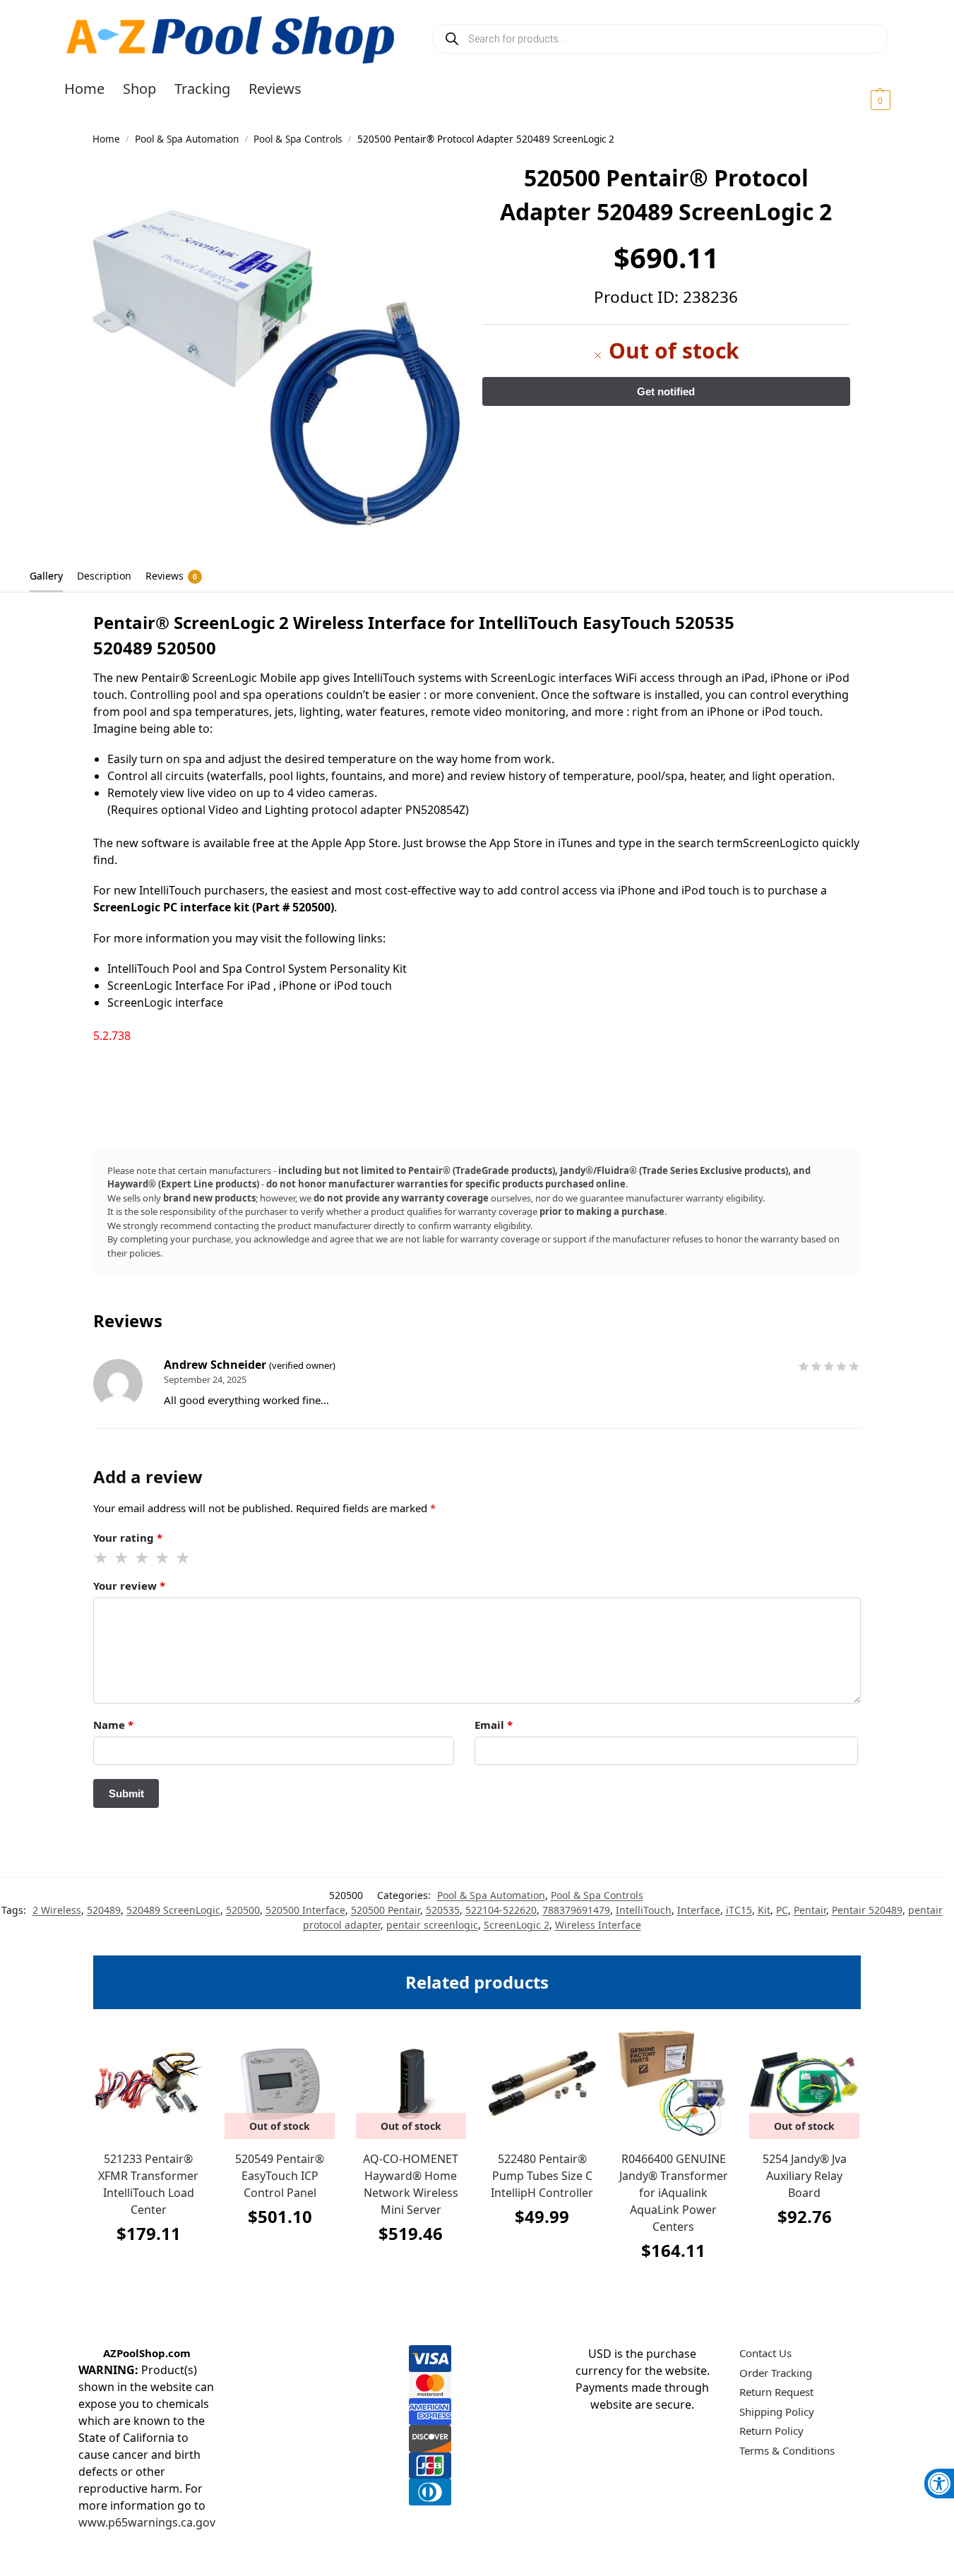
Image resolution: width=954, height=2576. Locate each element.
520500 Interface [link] (305, 1910)
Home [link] (106, 139)
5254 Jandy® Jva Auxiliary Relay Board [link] (805, 2176)
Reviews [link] (171, 576)
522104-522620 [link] (501, 1910)
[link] (939, 2484)
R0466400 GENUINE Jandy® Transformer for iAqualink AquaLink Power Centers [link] (674, 2193)
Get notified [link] (280, 2252)
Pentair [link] (810, 1910)
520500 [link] (243, 1910)
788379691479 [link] (576, 1910)
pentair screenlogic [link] (432, 1925)
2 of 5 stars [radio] (122, 1558)
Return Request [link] (776, 2392)
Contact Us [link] (765, 2353)
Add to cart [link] (148, 2269)
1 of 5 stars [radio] (102, 1558)
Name (113, 1725)
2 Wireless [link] (57, 1910)
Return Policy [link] (771, 2431)
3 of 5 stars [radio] (143, 1558)
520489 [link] (104, 1910)
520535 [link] (443, 1910)
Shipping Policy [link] (777, 2412)
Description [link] (104, 576)
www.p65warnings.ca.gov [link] (147, 2522)
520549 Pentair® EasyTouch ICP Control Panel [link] (280, 2176)
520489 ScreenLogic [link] (173, 1910)
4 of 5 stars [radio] (163, 1558)
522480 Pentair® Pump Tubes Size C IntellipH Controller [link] (542, 2176)
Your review (129, 1586)
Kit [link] (764, 1910)
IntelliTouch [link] (644, 1910)
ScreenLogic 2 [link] (517, 1925)
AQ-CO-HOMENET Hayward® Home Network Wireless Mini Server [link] (411, 2184)
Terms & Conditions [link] (787, 2450)
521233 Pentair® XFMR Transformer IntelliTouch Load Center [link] (148, 2184)
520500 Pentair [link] (386, 1910)
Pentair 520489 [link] (867, 1910)
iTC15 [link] (739, 1910)
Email (494, 1725)
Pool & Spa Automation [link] (187, 139)
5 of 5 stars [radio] (184, 1558)
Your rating (128, 1538)
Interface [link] (699, 1910)
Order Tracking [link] (776, 2373)
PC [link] (782, 1910)
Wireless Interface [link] (598, 1925)
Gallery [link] (46, 576)
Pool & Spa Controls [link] (298, 139)
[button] (863, 100)
